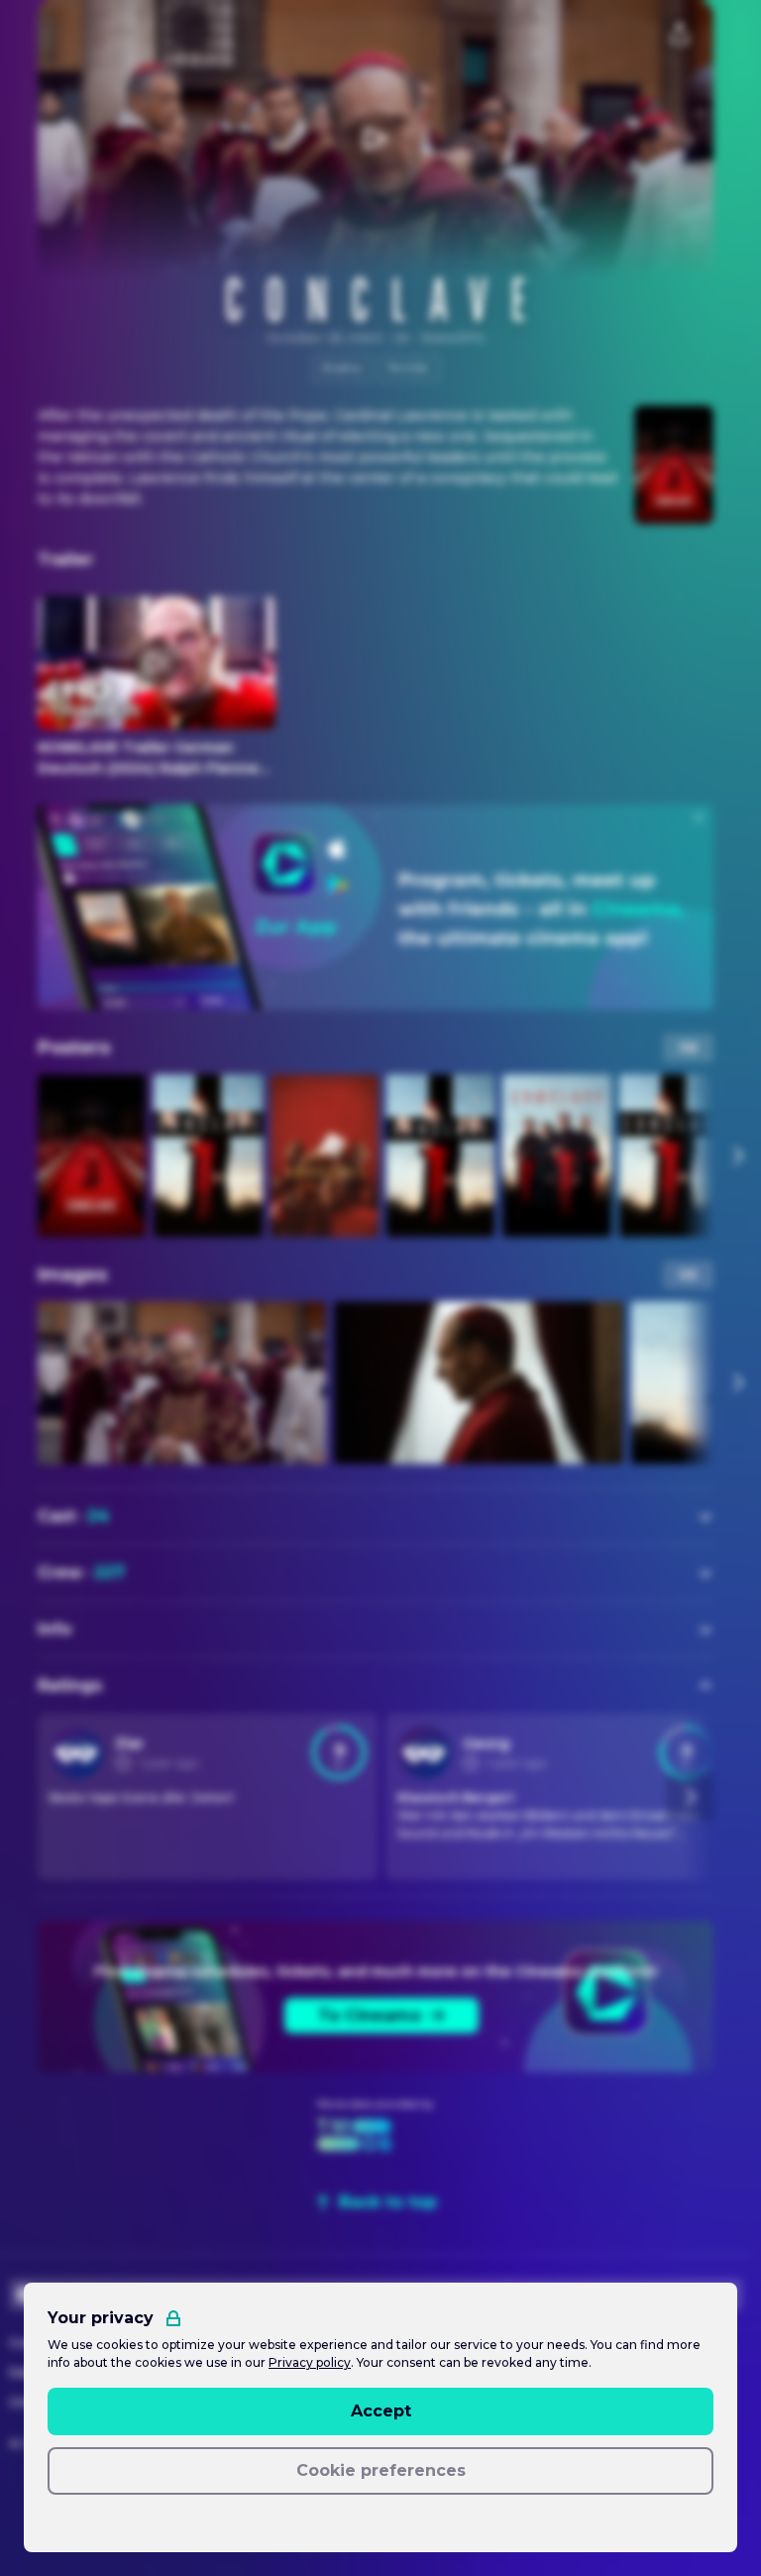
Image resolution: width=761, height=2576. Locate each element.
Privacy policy (310, 2362)
